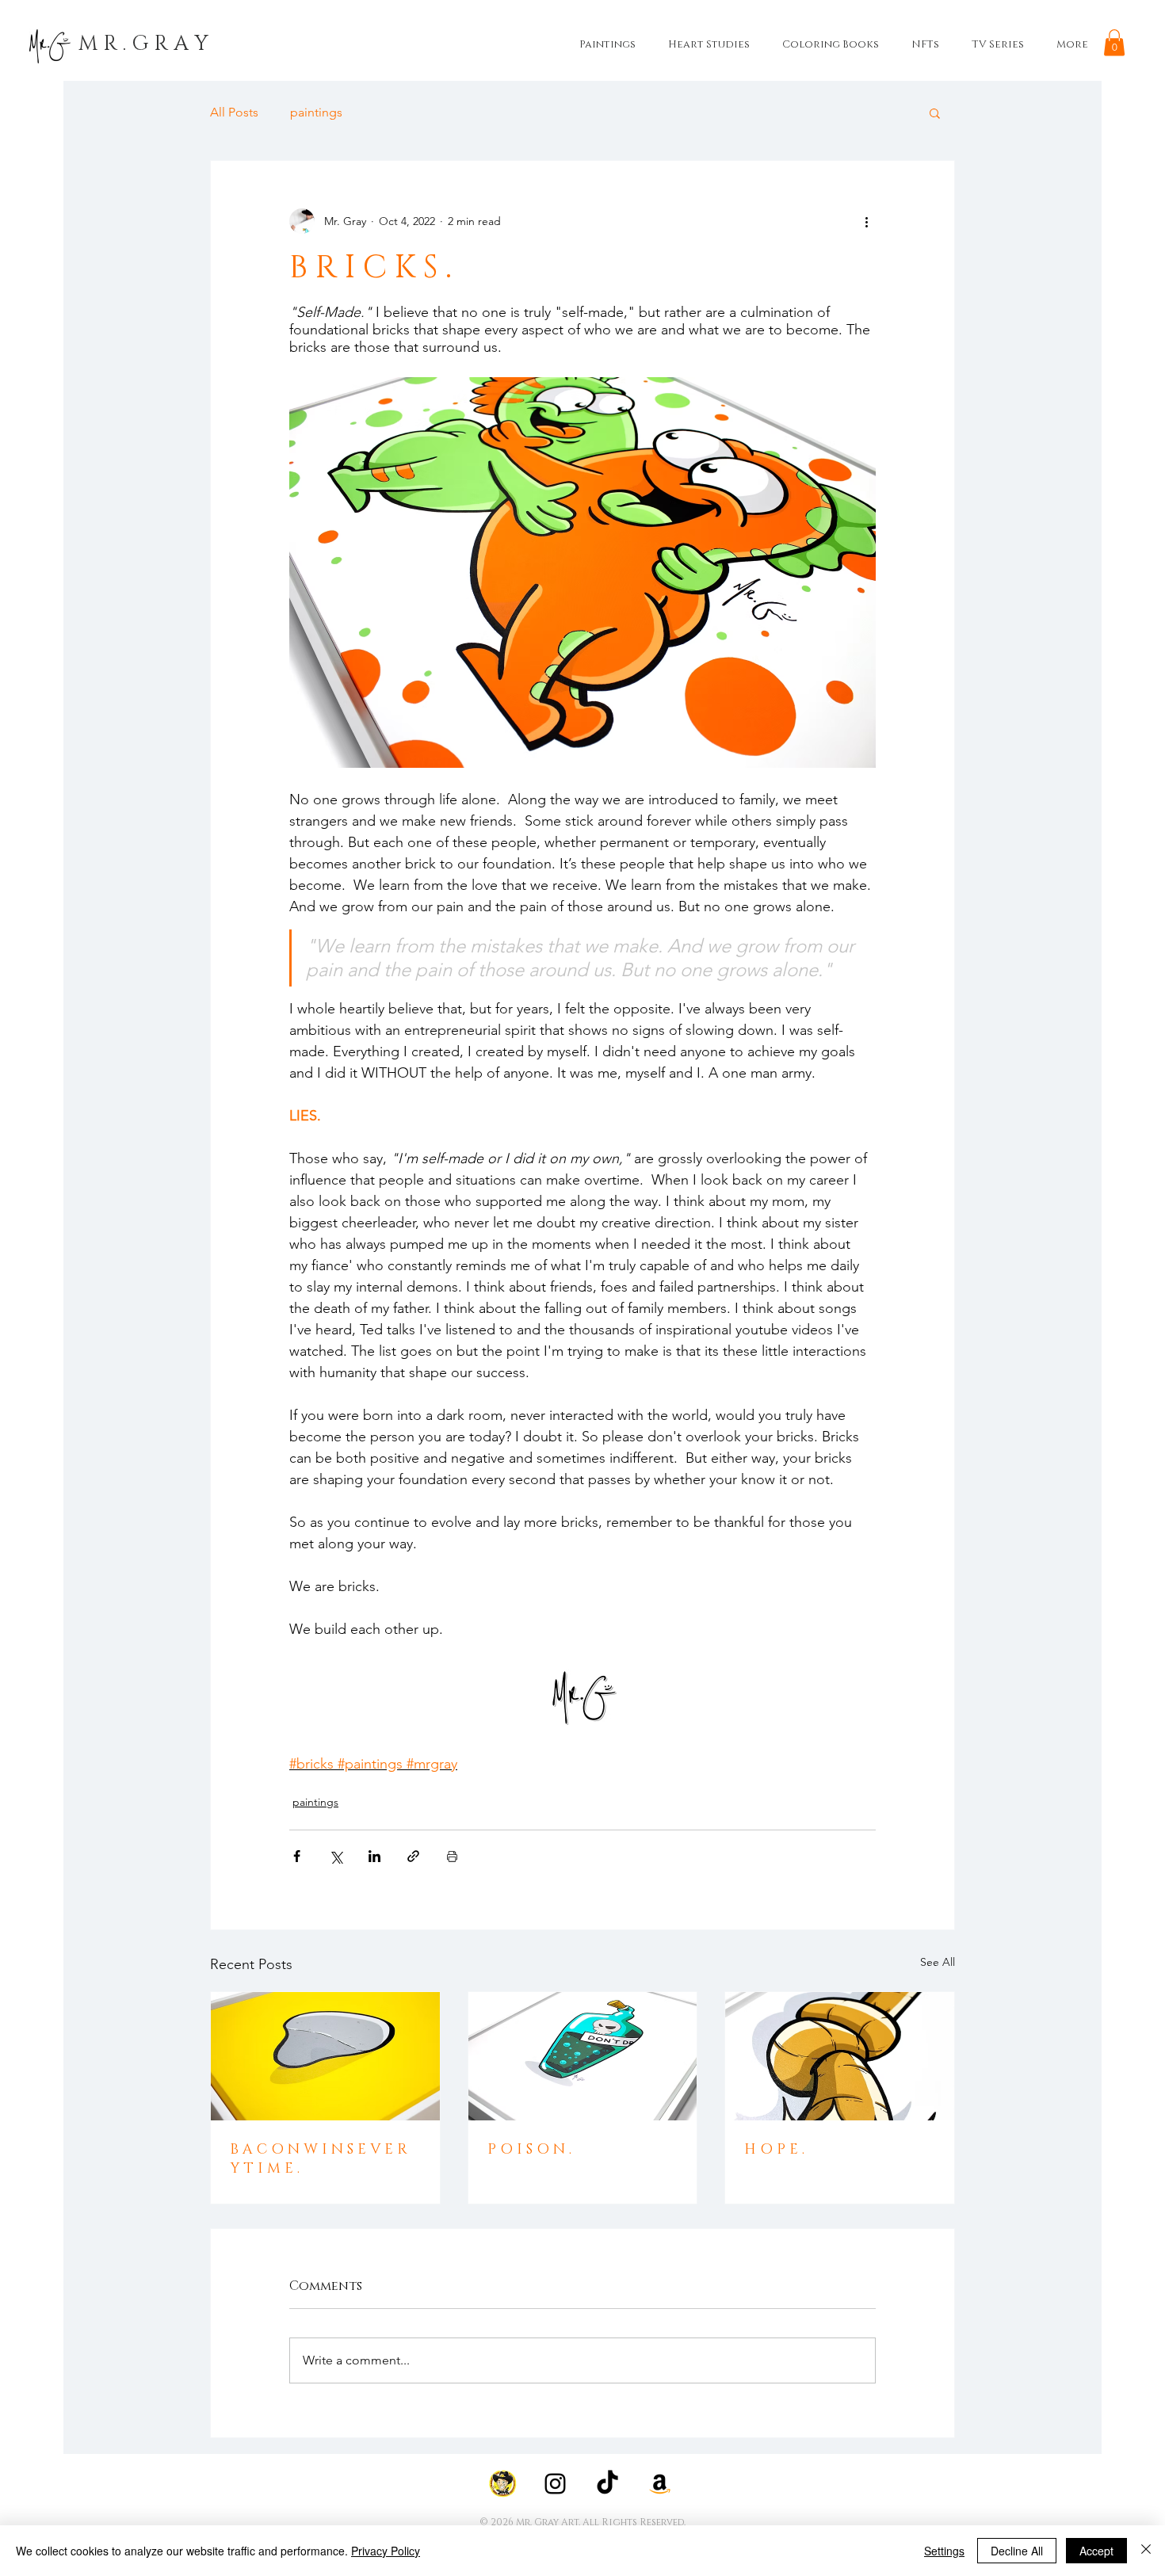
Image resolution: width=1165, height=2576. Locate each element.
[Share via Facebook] (297, 1856)
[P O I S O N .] (583, 2056)
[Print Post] (452, 1856)
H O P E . (774, 2150)
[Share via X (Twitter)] (336, 1856)
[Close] (1146, 2551)
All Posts (234, 112)
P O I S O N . (529, 2150)
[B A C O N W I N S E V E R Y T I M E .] (325, 2056)
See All (938, 1962)
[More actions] (866, 221)
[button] (1114, 42)
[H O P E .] (840, 2056)
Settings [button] (944, 2551)
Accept (1096, 2551)
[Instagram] (555, 2484)
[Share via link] (413, 1856)
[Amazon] (660, 2484)
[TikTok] (607, 2484)
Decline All (1017, 2551)
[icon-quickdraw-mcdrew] (503, 2484)
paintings (316, 112)
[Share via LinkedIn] (374, 1856)
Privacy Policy (386, 2551)
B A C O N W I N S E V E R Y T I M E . (319, 2159)
